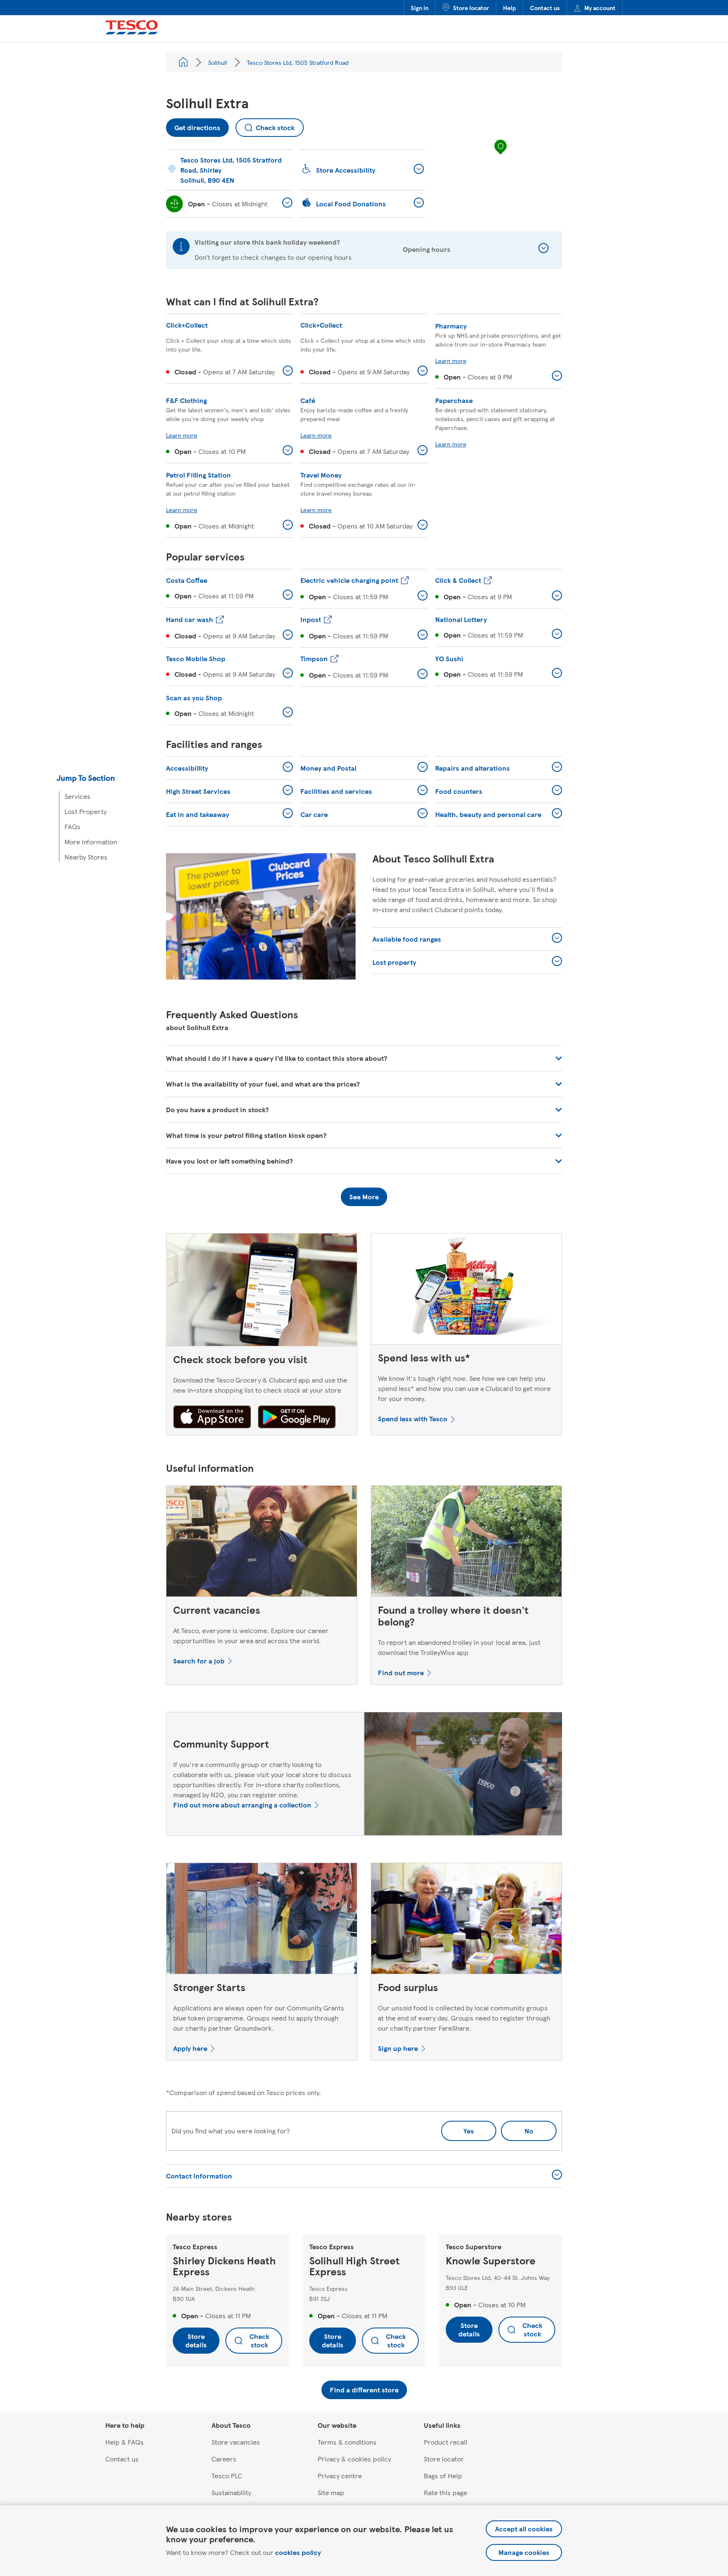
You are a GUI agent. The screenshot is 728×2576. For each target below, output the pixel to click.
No (517, 2128)
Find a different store (364, 2390)
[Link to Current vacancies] (262, 1543)
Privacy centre (340, 2476)
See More (364, 1197)
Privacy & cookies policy (354, 2459)
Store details (196, 2340)
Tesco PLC (227, 2476)
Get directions (193, 125)
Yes (469, 2131)
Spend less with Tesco (413, 1419)
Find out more (401, 1672)
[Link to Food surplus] (466, 1920)
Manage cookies (524, 2552)
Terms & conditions (347, 2442)
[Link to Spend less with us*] (466, 1291)
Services (78, 796)
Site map (331, 2492)
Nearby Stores (86, 857)
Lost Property (86, 811)
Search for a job (199, 1661)
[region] (500, 155)
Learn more (451, 360)
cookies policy (298, 2552)
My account (600, 8)
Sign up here (398, 2048)
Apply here (190, 2048)
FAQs (72, 826)
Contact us (545, 8)
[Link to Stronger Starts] (262, 1920)
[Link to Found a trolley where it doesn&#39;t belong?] (466, 1543)
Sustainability (231, 2492)
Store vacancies (236, 2442)
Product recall (446, 2442)
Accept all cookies (524, 2529)
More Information (91, 842)
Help (510, 8)
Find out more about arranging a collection (242, 1805)
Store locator (471, 8)
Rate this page (446, 2492)
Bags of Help (443, 2476)
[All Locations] (183, 62)
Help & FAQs (124, 2442)
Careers (224, 2459)
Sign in (420, 8)
